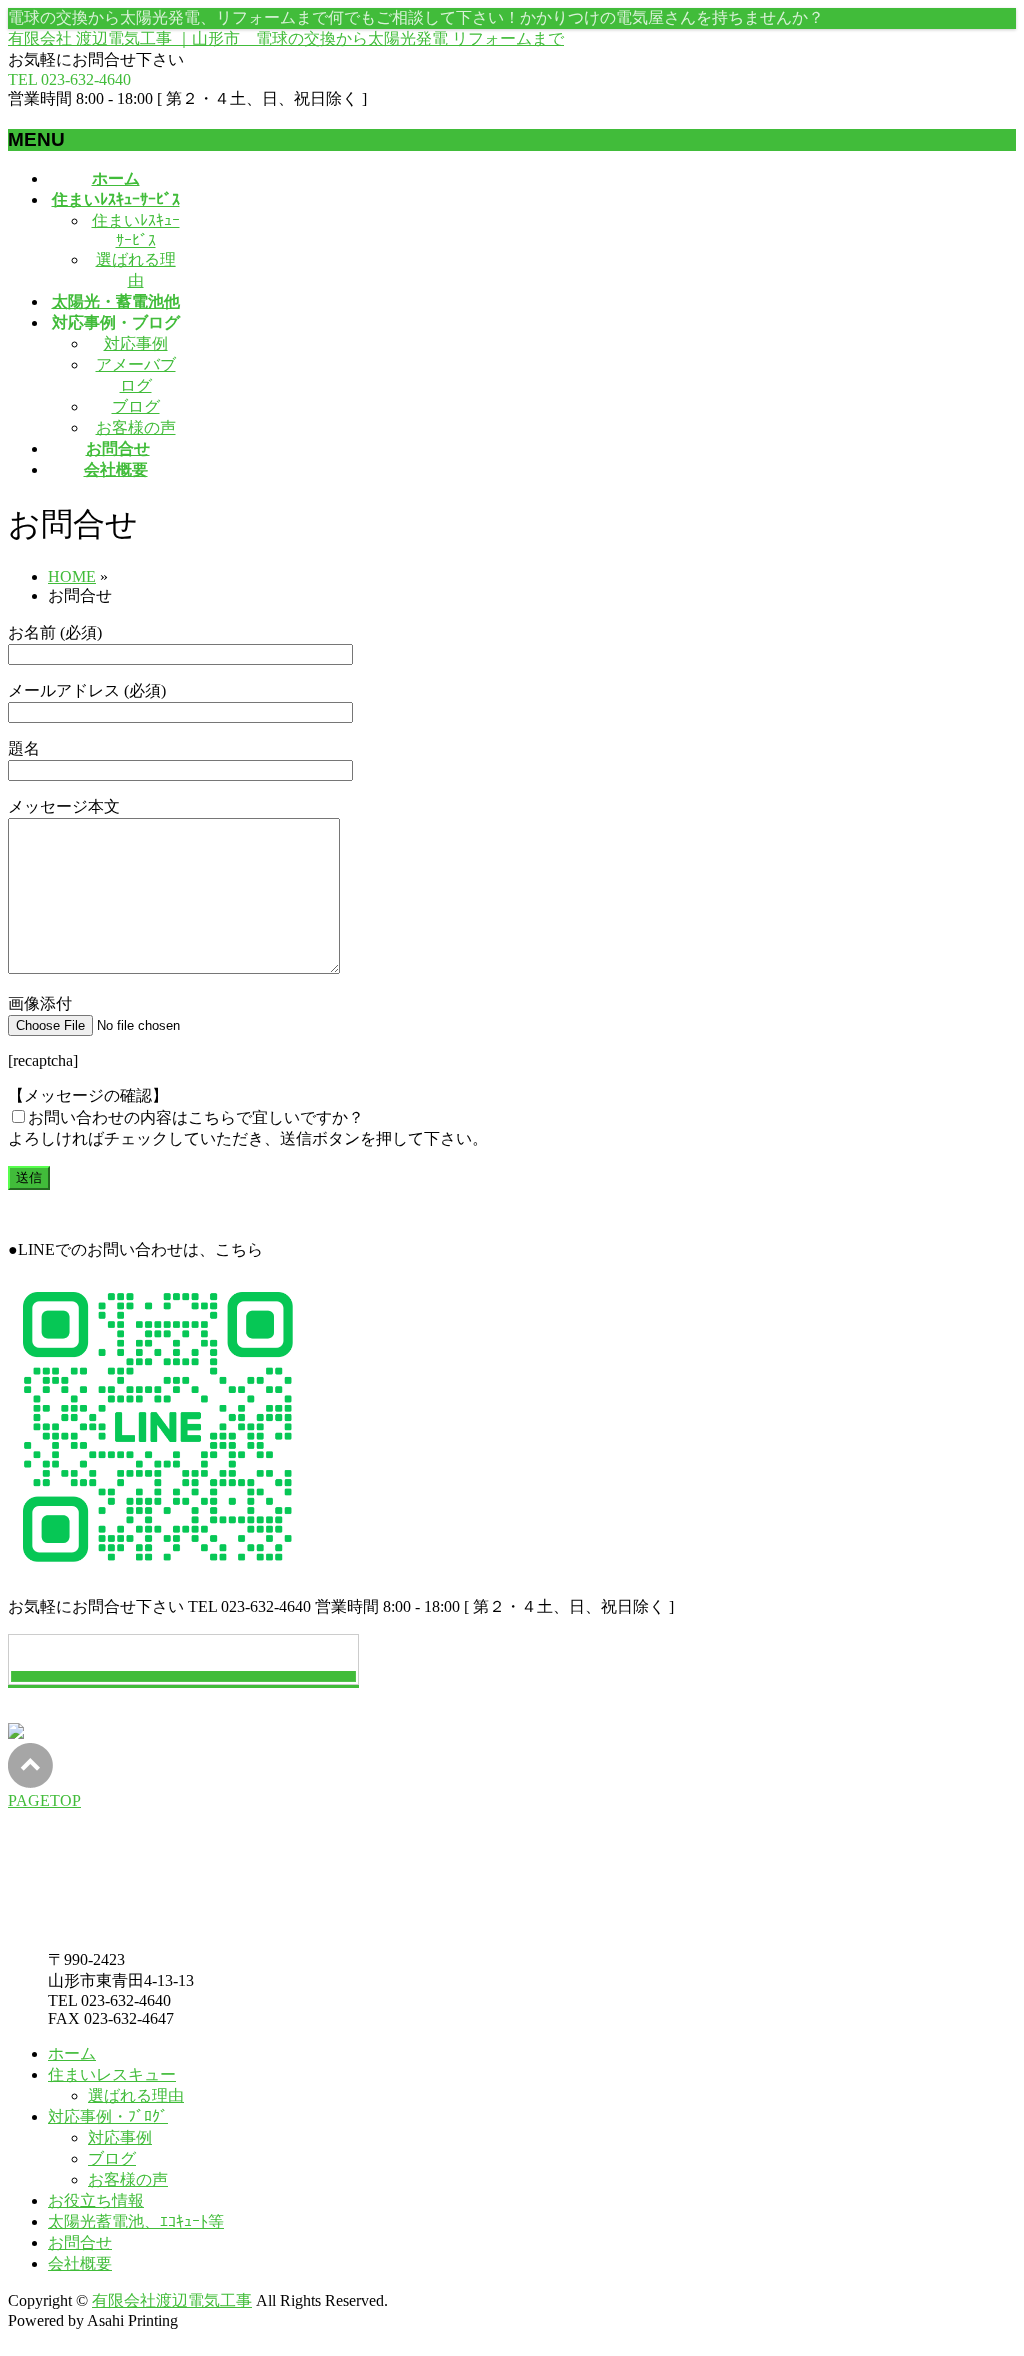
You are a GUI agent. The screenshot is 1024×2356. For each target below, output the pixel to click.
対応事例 (136, 343)
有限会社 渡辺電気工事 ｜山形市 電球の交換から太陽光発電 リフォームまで (286, 38)
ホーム (72, 2053)
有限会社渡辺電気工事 (172, 2300)
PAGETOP (44, 1800)
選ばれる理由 (136, 2095)
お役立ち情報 (96, 2200)
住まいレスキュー (112, 2074)
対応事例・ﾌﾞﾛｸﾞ (108, 2116)
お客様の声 (136, 427)
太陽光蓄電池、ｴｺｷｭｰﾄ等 (136, 2221)
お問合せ (80, 2242)
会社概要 (80, 2263)
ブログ (136, 406)
